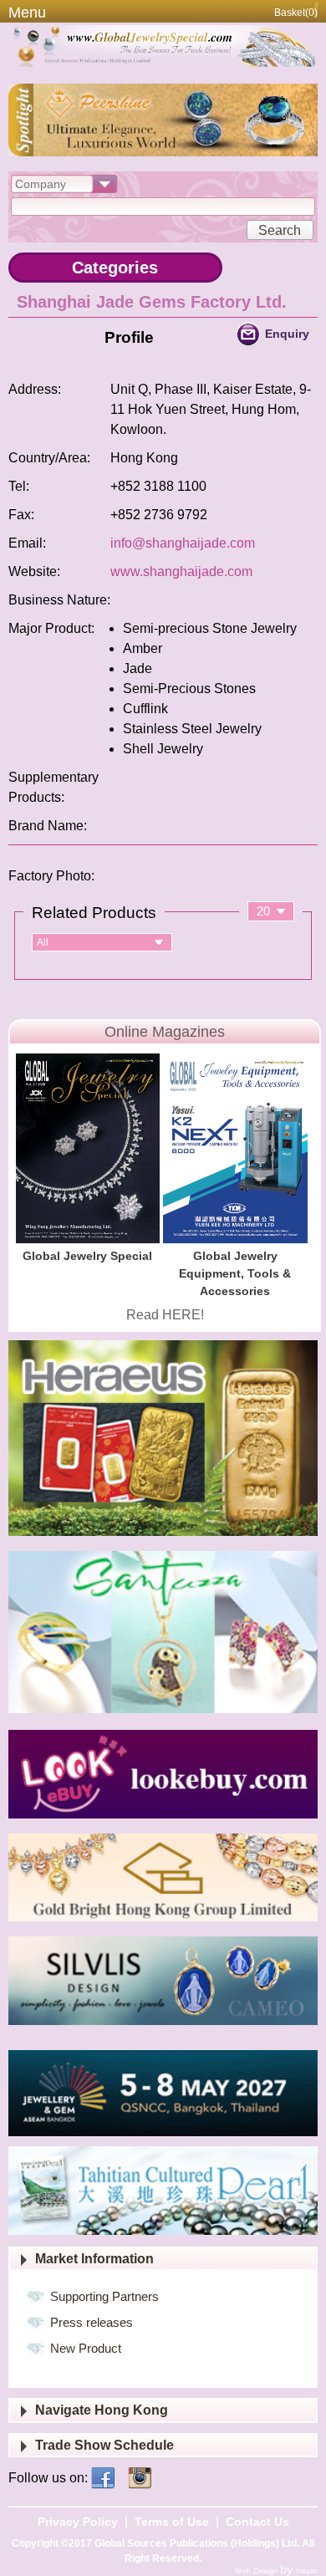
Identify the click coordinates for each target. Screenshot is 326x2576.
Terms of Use (172, 2522)
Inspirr (307, 2571)
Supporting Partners (104, 2296)
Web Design (257, 2571)
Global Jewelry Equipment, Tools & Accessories (235, 1273)
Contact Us (257, 2522)
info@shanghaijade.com (183, 543)
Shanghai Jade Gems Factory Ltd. (152, 302)
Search (280, 230)
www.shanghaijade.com (181, 571)
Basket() (296, 13)
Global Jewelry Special (87, 1256)
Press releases (92, 2322)
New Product (86, 2348)
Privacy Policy (78, 2522)
